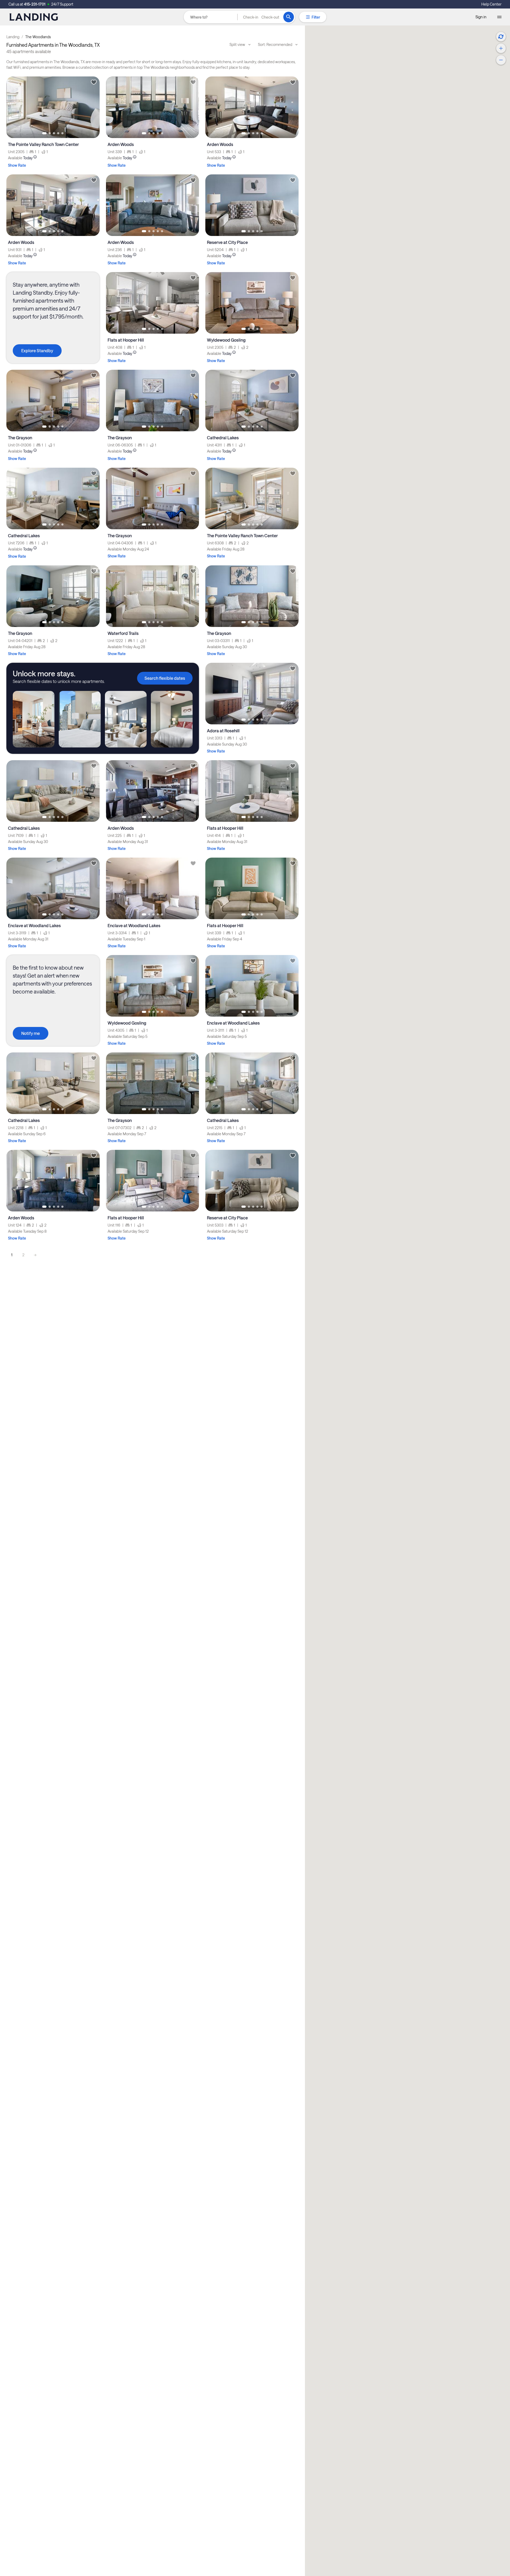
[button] (261, 17)
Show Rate (17, 165)
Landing (13, 37)
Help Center (491, 4)
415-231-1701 (35, 4)
